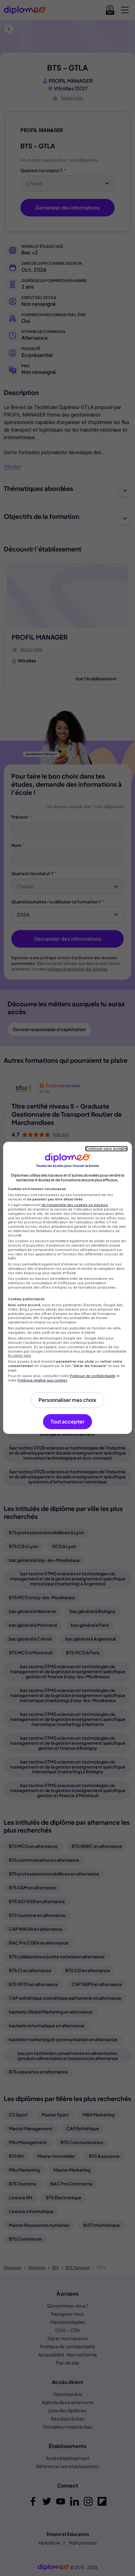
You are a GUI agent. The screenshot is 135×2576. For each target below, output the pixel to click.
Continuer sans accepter (106, 1149)
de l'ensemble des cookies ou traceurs (75, 1205)
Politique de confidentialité (92, 1376)
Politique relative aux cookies (42, 1380)
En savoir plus (19, 1356)
